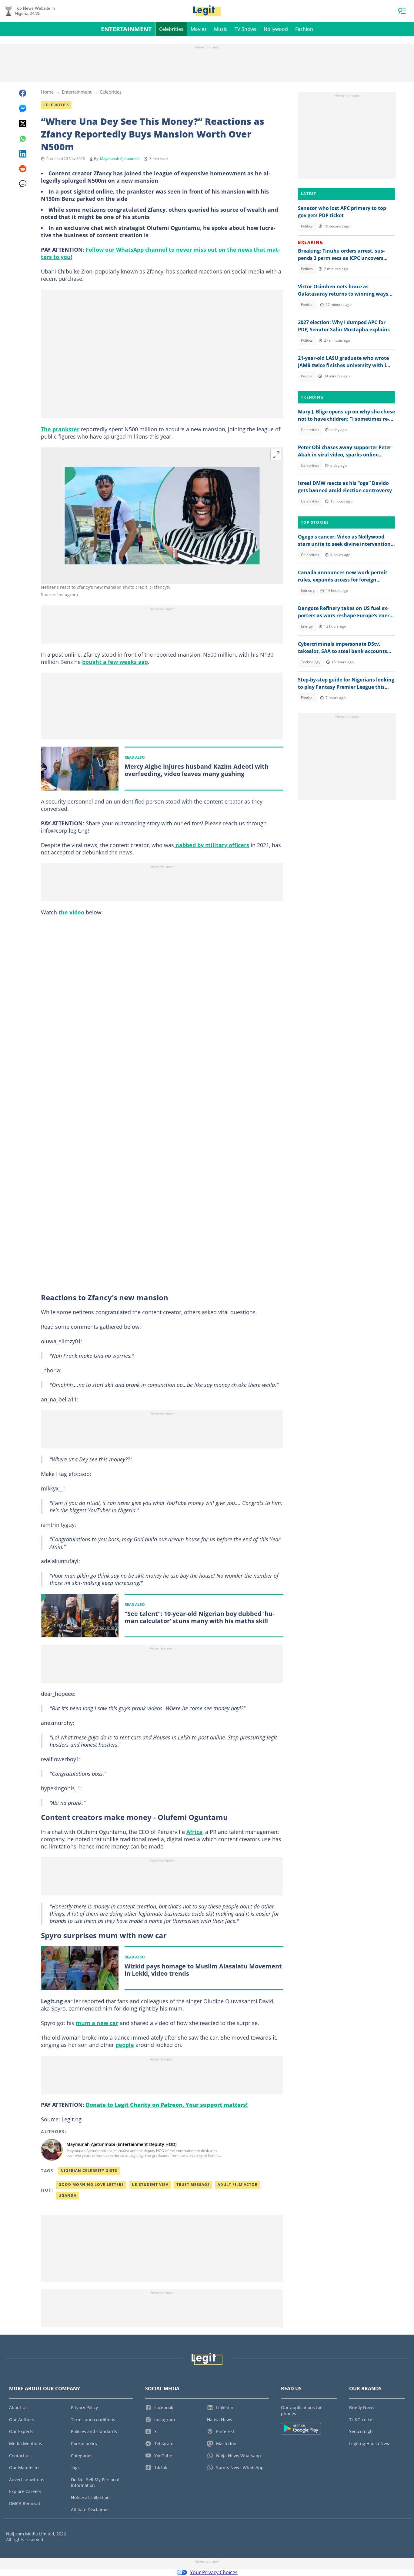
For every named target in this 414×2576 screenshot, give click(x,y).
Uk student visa (150, 2185)
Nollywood (276, 29)
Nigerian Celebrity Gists (89, 2171)
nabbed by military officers (212, 845)
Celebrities (171, 29)
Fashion (304, 29)
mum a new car (97, 2023)
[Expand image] (276, 455)
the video (71, 912)
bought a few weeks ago (115, 662)
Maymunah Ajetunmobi (120, 159)
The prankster (60, 429)
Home (47, 92)
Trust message (193, 2185)
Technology (311, 662)
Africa (194, 1832)
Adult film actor (238, 2185)
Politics (307, 226)
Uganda (67, 2195)
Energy (307, 626)
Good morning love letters (91, 2185)
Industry (308, 590)
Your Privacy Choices (214, 2572)
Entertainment (126, 29)
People (307, 376)
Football (308, 305)
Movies (199, 29)
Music (221, 29)
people (125, 2045)
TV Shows (245, 29)
